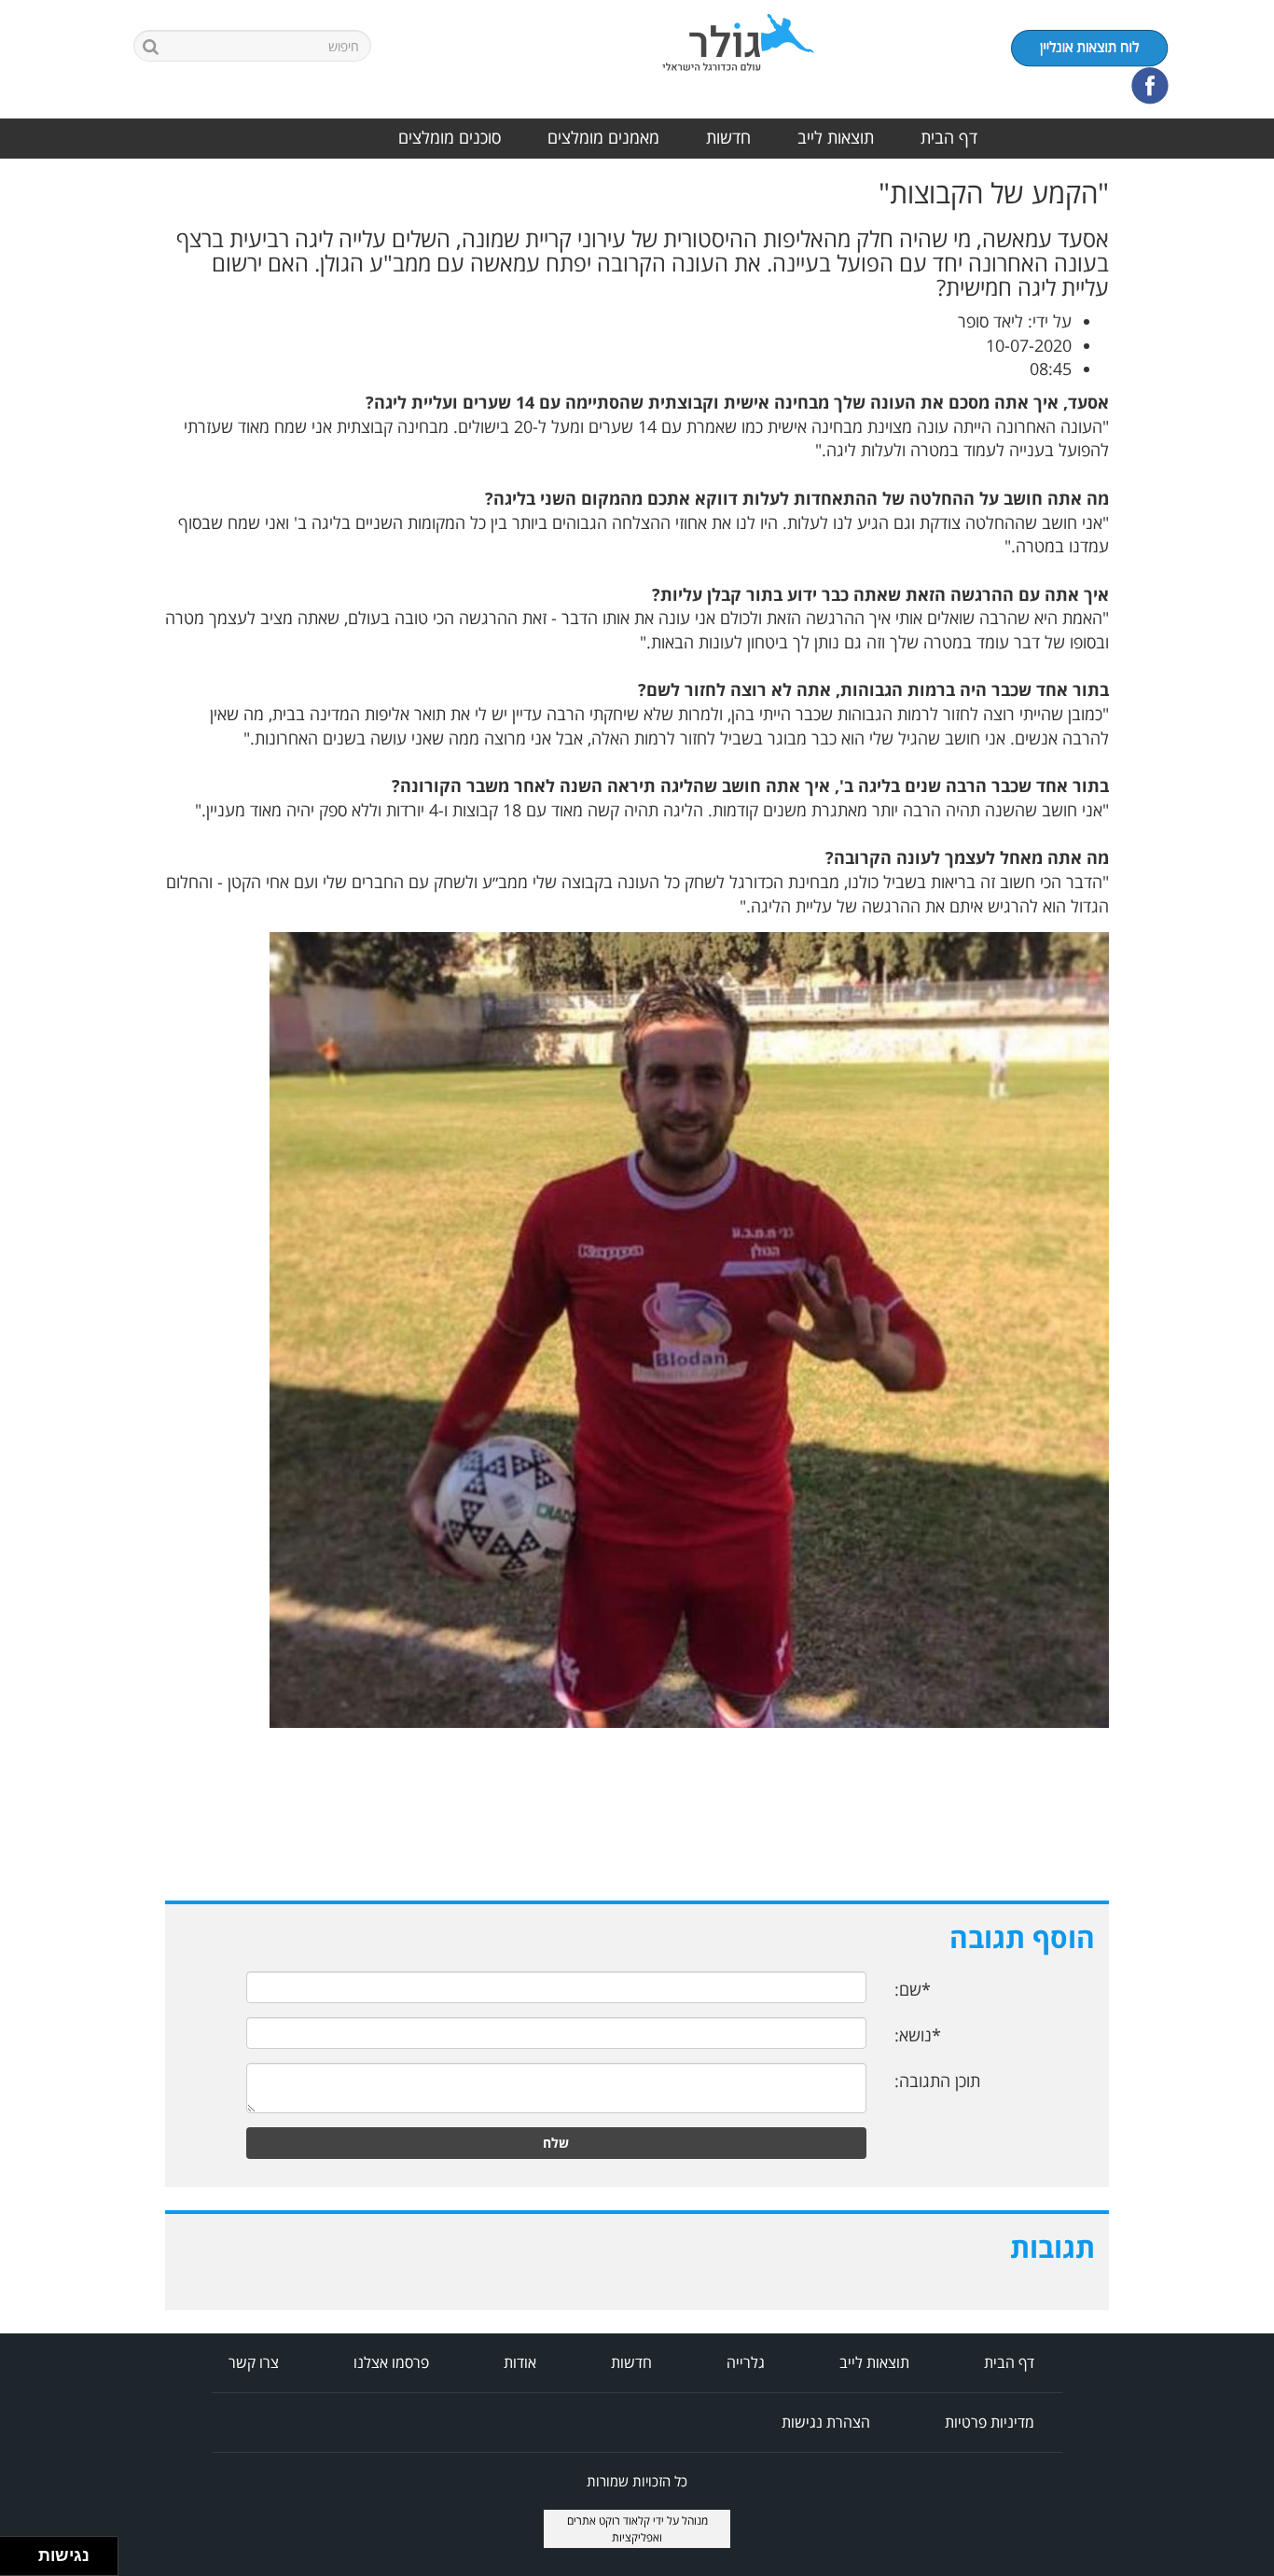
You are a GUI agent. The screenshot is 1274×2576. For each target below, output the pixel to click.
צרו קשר (254, 2362)
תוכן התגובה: (937, 2081)
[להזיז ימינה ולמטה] (25, 2562)
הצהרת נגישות (826, 2422)
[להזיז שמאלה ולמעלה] (14, 2551)
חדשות (728, 137)
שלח (556, 2143)
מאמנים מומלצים (603, 137)
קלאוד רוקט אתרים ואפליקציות (615, 2528)
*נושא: (918, 2035)
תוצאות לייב (836, 137)
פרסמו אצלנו (391, 2362)
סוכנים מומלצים (450, 137)
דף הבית (949, 137)
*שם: (913, 1989)
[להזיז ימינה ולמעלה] (25, 2551)
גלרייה (746, 2362)
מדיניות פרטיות (990, 2422)
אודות (520, 2362)
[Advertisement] (1199, 457)
